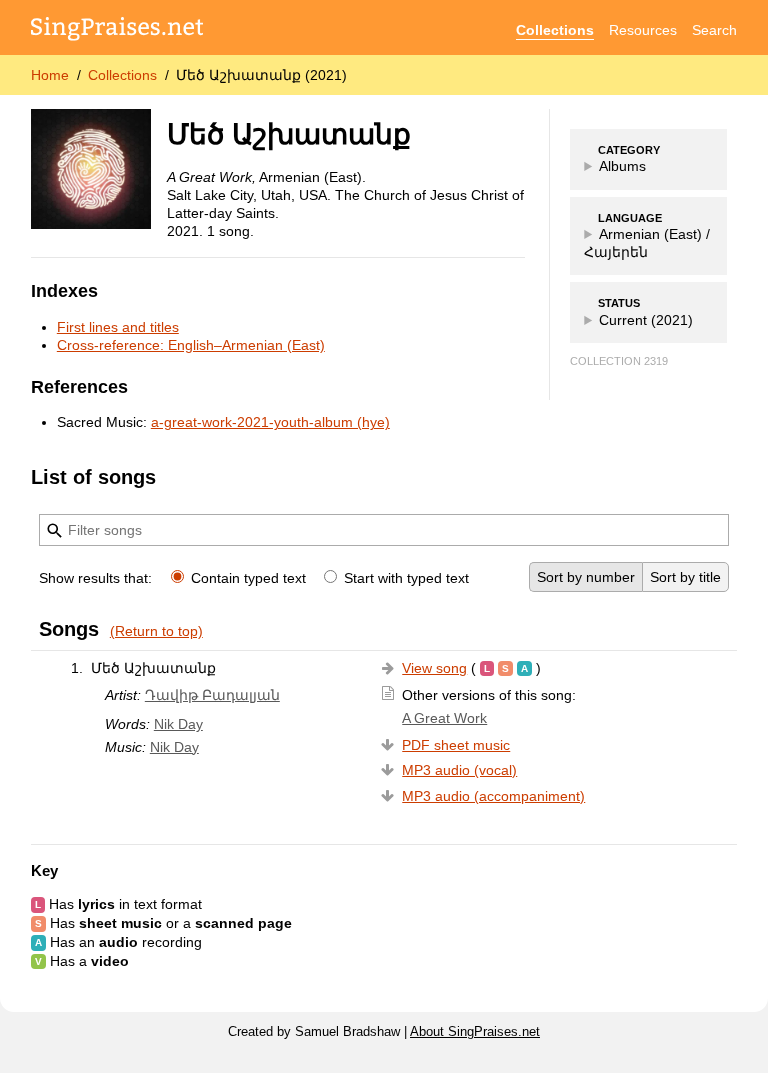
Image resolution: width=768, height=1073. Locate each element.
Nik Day (178, 724)
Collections (555, 30)
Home (50, 75)
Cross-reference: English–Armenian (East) (191, 345)
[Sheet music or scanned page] (505, 668)
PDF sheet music (456, 745)
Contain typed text (248, 578)
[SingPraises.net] (117, 30)
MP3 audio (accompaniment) (493, 796)
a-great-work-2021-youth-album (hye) (270, 422)
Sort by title (685, 577)
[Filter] (55, 531)
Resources (643, 30)
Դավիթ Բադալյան (212, 695)
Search (714, 30)
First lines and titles (118, 327)
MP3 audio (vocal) (459, 770)
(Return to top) (156, 631)
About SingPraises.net (475, 1032)
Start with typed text (404, 578)
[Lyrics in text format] (487, 668)
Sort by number (586, 577)
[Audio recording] (524, 668)
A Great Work (444, 718)
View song (434, 668)
